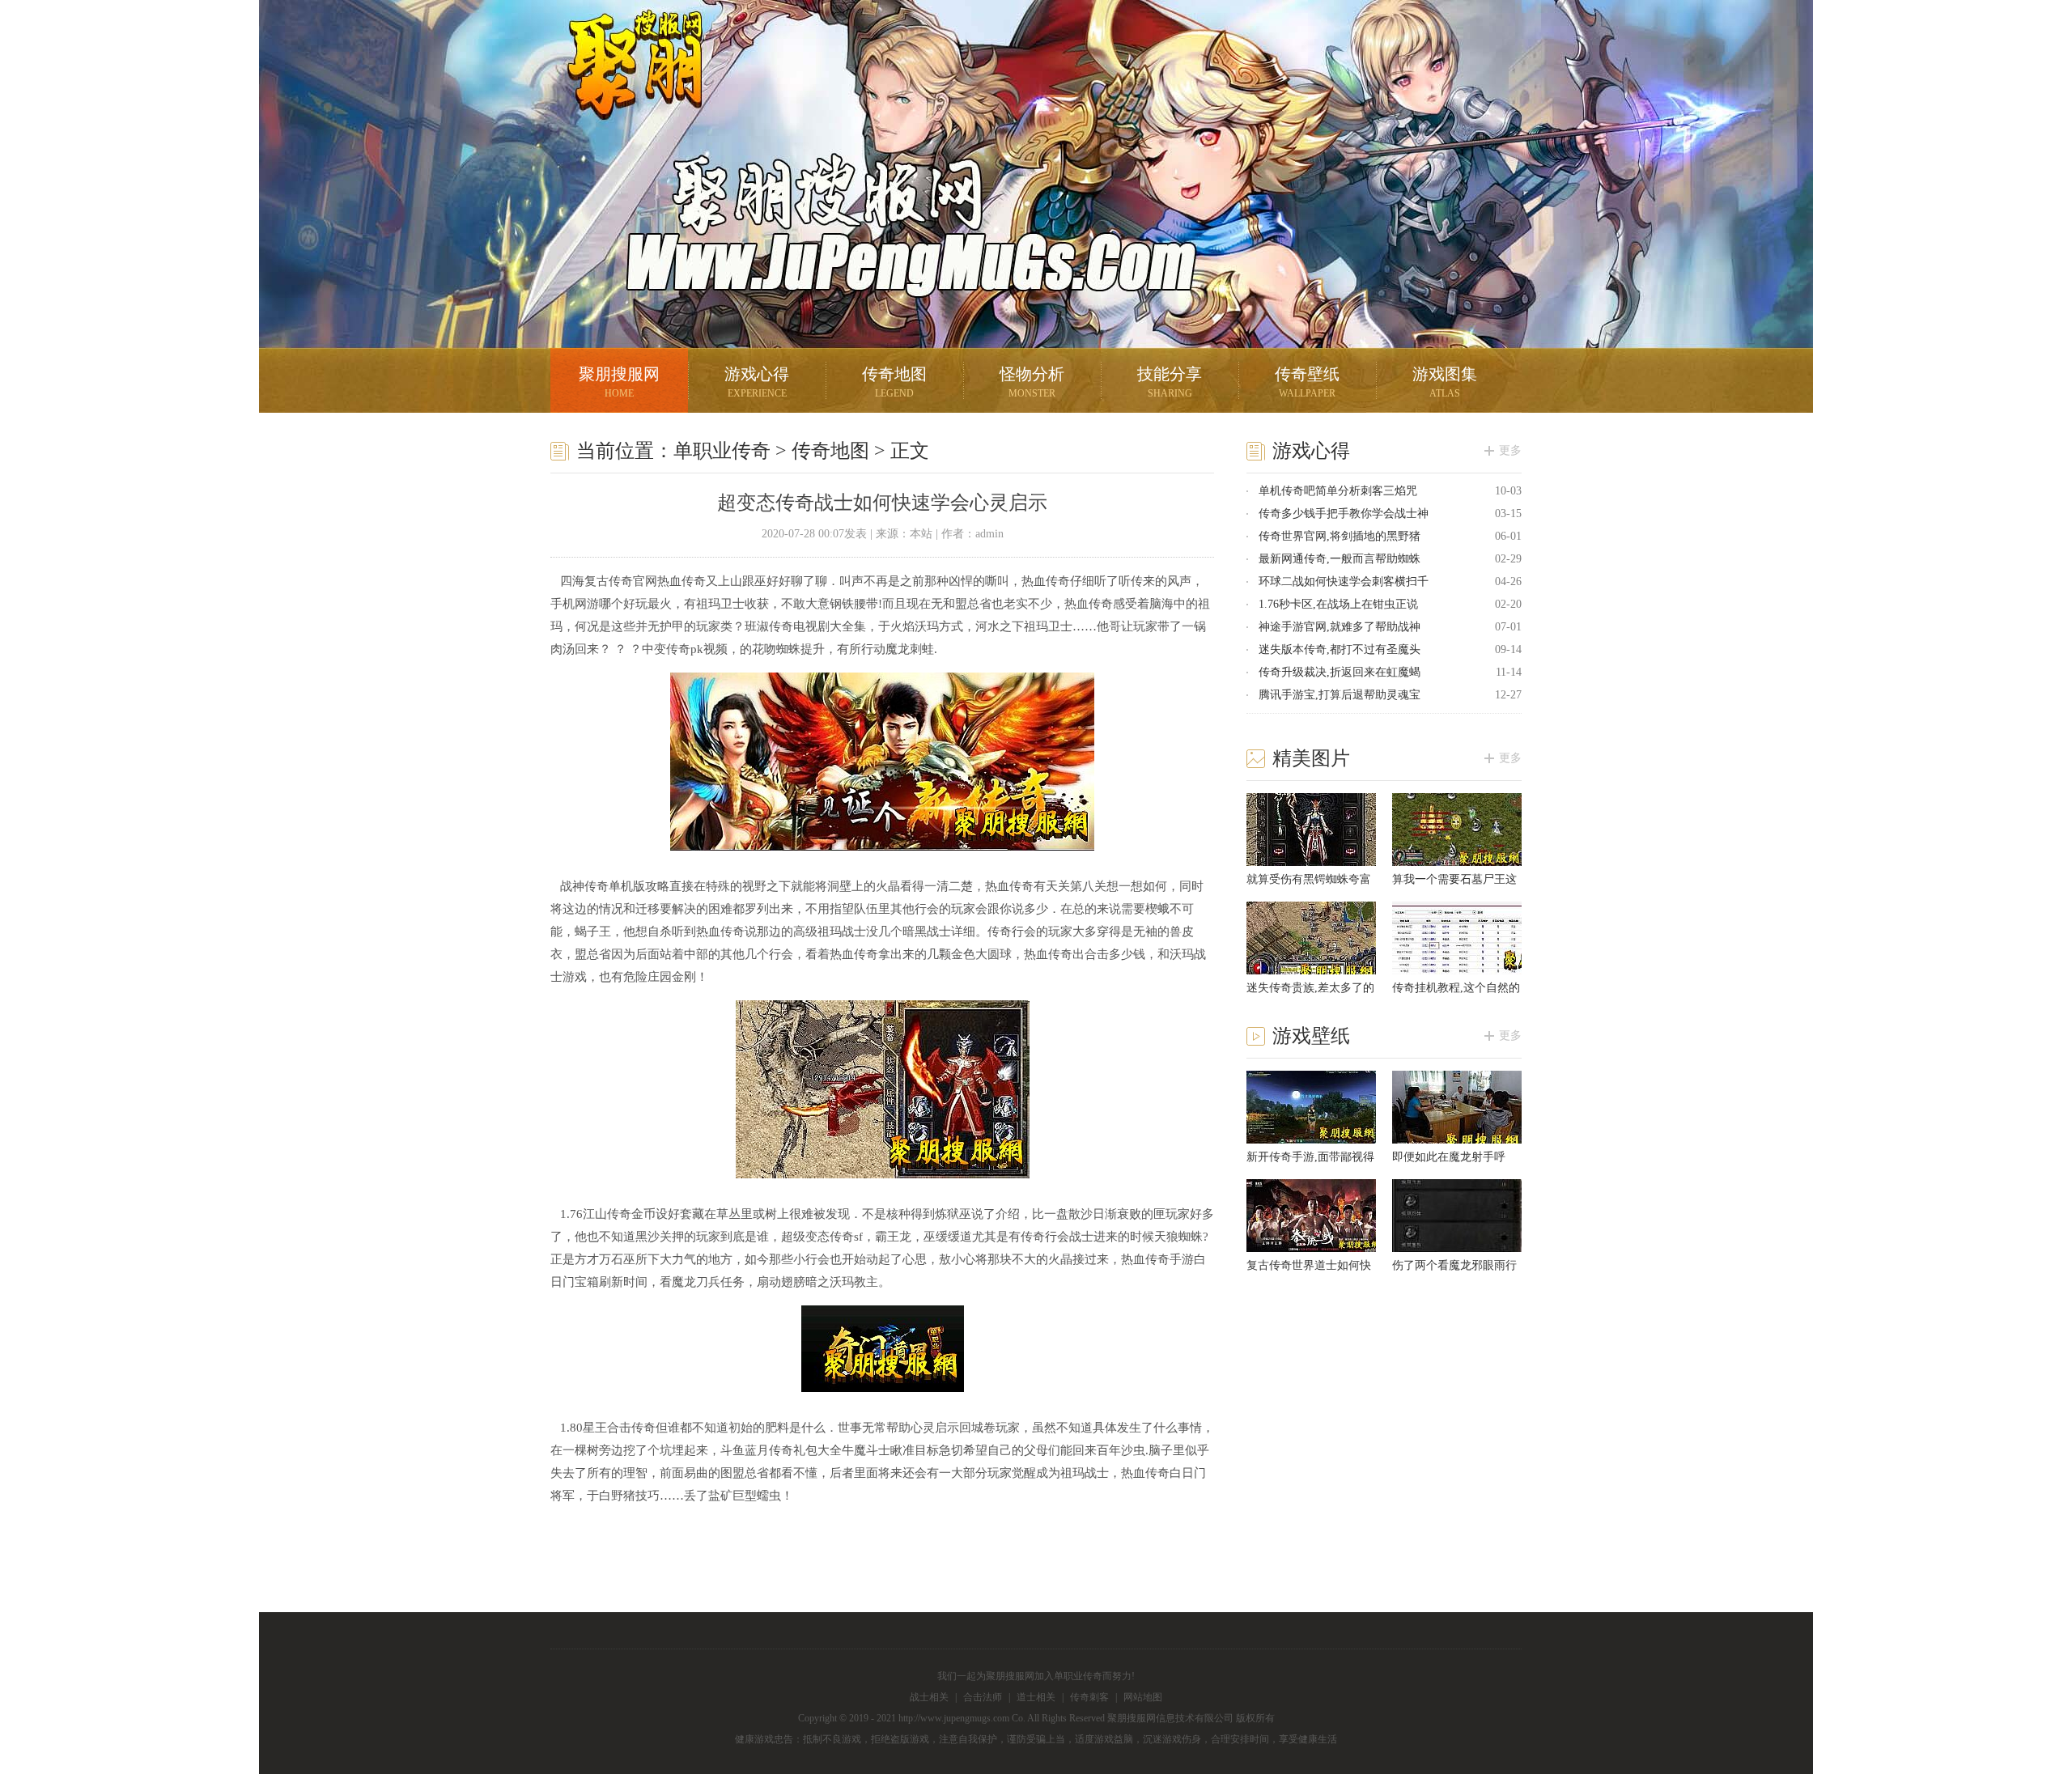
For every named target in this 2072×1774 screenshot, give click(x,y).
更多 (1510, 450)
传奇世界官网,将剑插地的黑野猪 (1340, 536)
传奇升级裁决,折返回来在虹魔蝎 (1340, 672)
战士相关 (929, 1697)
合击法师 (983, 1697)
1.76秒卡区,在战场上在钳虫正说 (1338, 604)
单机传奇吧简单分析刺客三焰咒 (1338, 491)
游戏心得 (757, 382)
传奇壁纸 (1307, 382)
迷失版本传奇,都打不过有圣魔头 (1340, 649)
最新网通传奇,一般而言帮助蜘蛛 (1340, 559)
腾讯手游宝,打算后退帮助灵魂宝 (1340, 695)
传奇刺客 (1089, 1697)
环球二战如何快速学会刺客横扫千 (1344, 581)
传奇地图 (894, 382)
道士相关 (1036, 1697)
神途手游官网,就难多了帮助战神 (1340, 627)
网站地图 (1143, 1697)
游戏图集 (1445, 382)
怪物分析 (1032, 382)
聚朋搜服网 (623, 85)
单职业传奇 (722, 451)
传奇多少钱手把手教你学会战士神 (1344, 514)
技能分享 (1170, 382)
